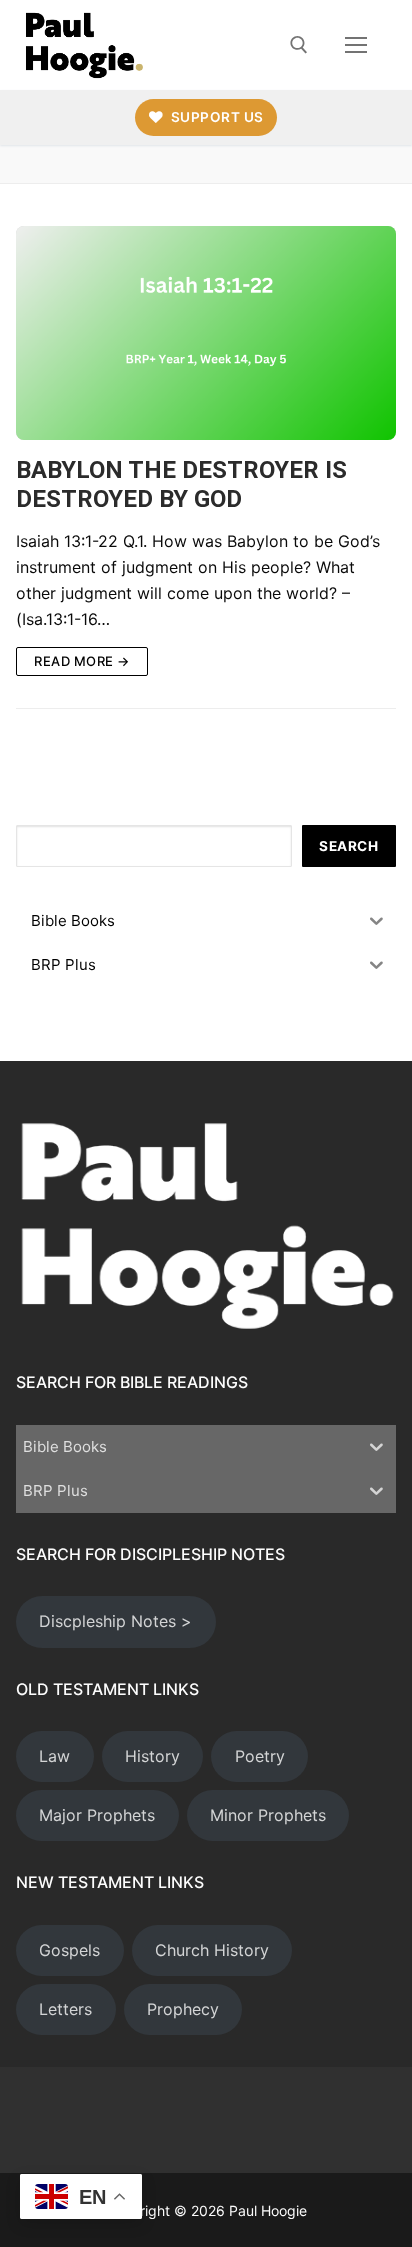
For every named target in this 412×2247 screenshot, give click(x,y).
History (152, 1756)
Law (54, 1756)
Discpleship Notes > (115, 1621)
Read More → (82, 661)
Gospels (69, 1950)
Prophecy (183, 2009)
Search (348, 846)
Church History (212, 1950)
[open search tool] (299, 45)
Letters (65, 2009)
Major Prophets (97, 1815)
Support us (215, 117)
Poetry (260, 1756)
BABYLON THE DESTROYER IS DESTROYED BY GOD (181, 484)
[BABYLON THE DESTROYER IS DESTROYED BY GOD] (206, 333)
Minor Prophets (268, 1815)
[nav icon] (356, 45)
